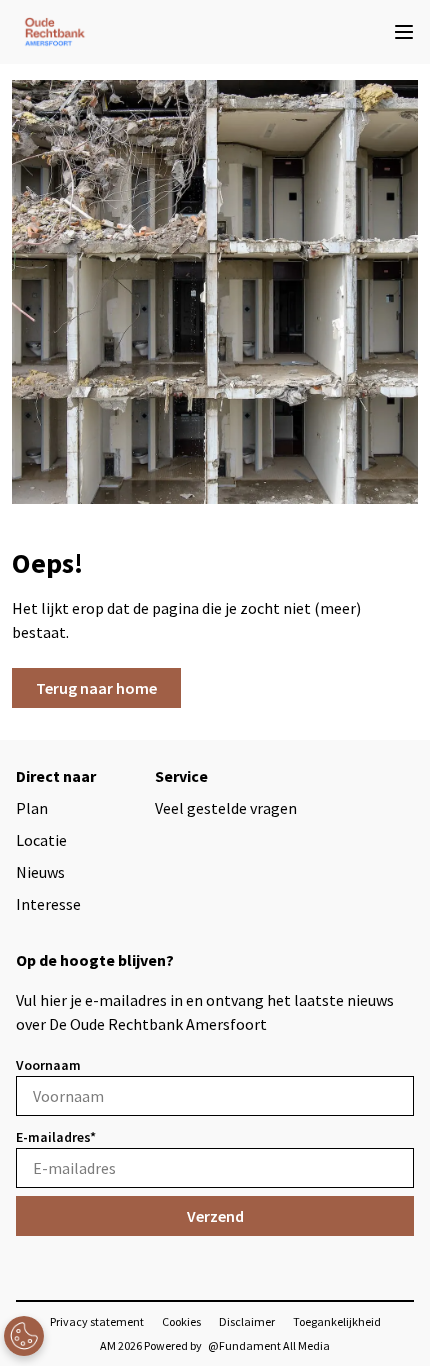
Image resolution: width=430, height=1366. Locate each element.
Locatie (41, 840)
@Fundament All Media (269, 1345)
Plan (32, 808)
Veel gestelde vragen (226, 808)
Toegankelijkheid (337, 1321)
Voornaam (48, 1065)
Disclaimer (247, 1321)
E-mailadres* (56, 1137)
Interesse (48, 904)
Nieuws (40, 872)
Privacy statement (97, 1321)
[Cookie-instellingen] (24, 1336)
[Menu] (404, 32)
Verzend (215, 1216)
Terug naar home (96, 688)
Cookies (181, 1321)
